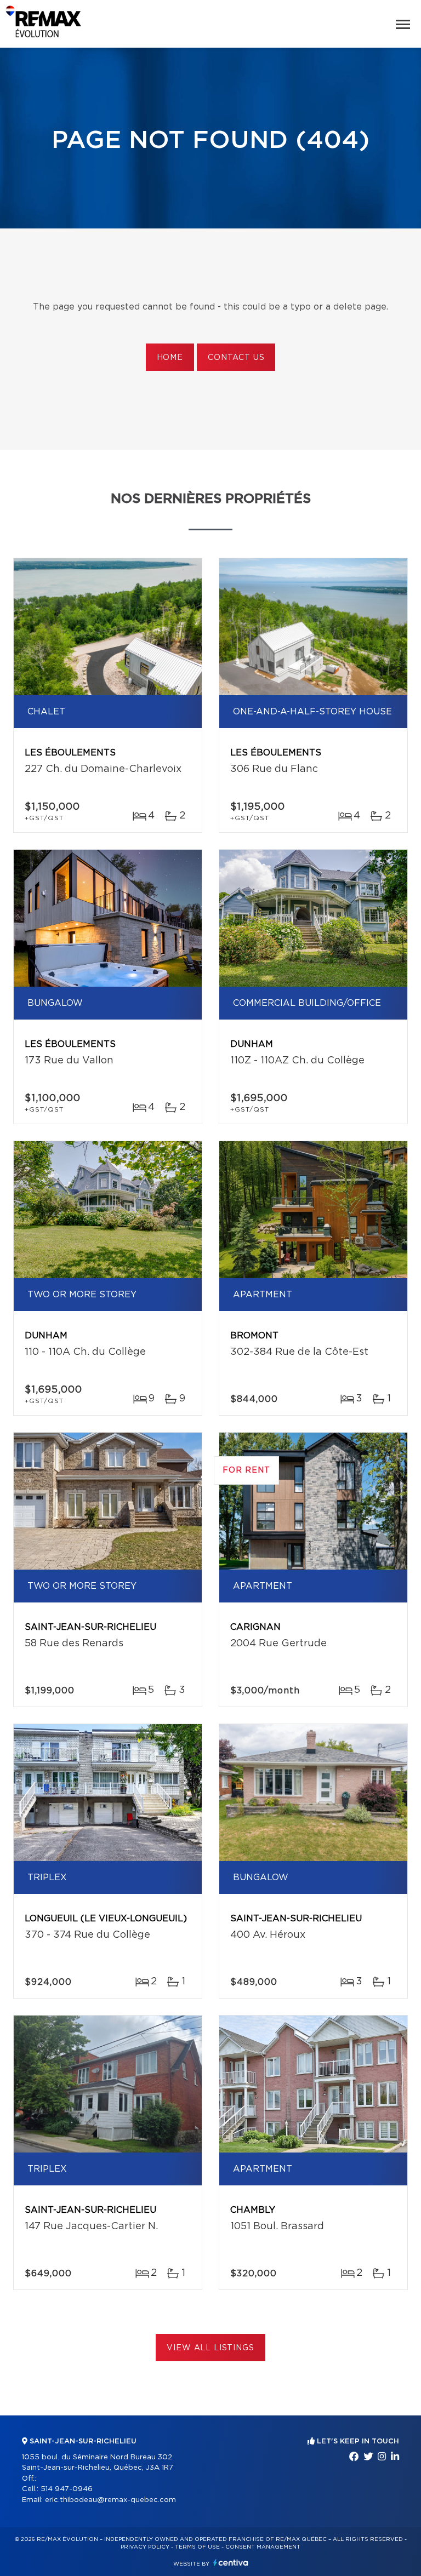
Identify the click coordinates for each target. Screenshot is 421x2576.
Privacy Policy (145, 2547)
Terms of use (197, 2547)
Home (170, 358)
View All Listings (210, 2348)
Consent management (263, 2547)
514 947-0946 (67, 2489)
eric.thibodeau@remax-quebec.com (110, 2500)
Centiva (231, 2563)
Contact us (236, 358)
